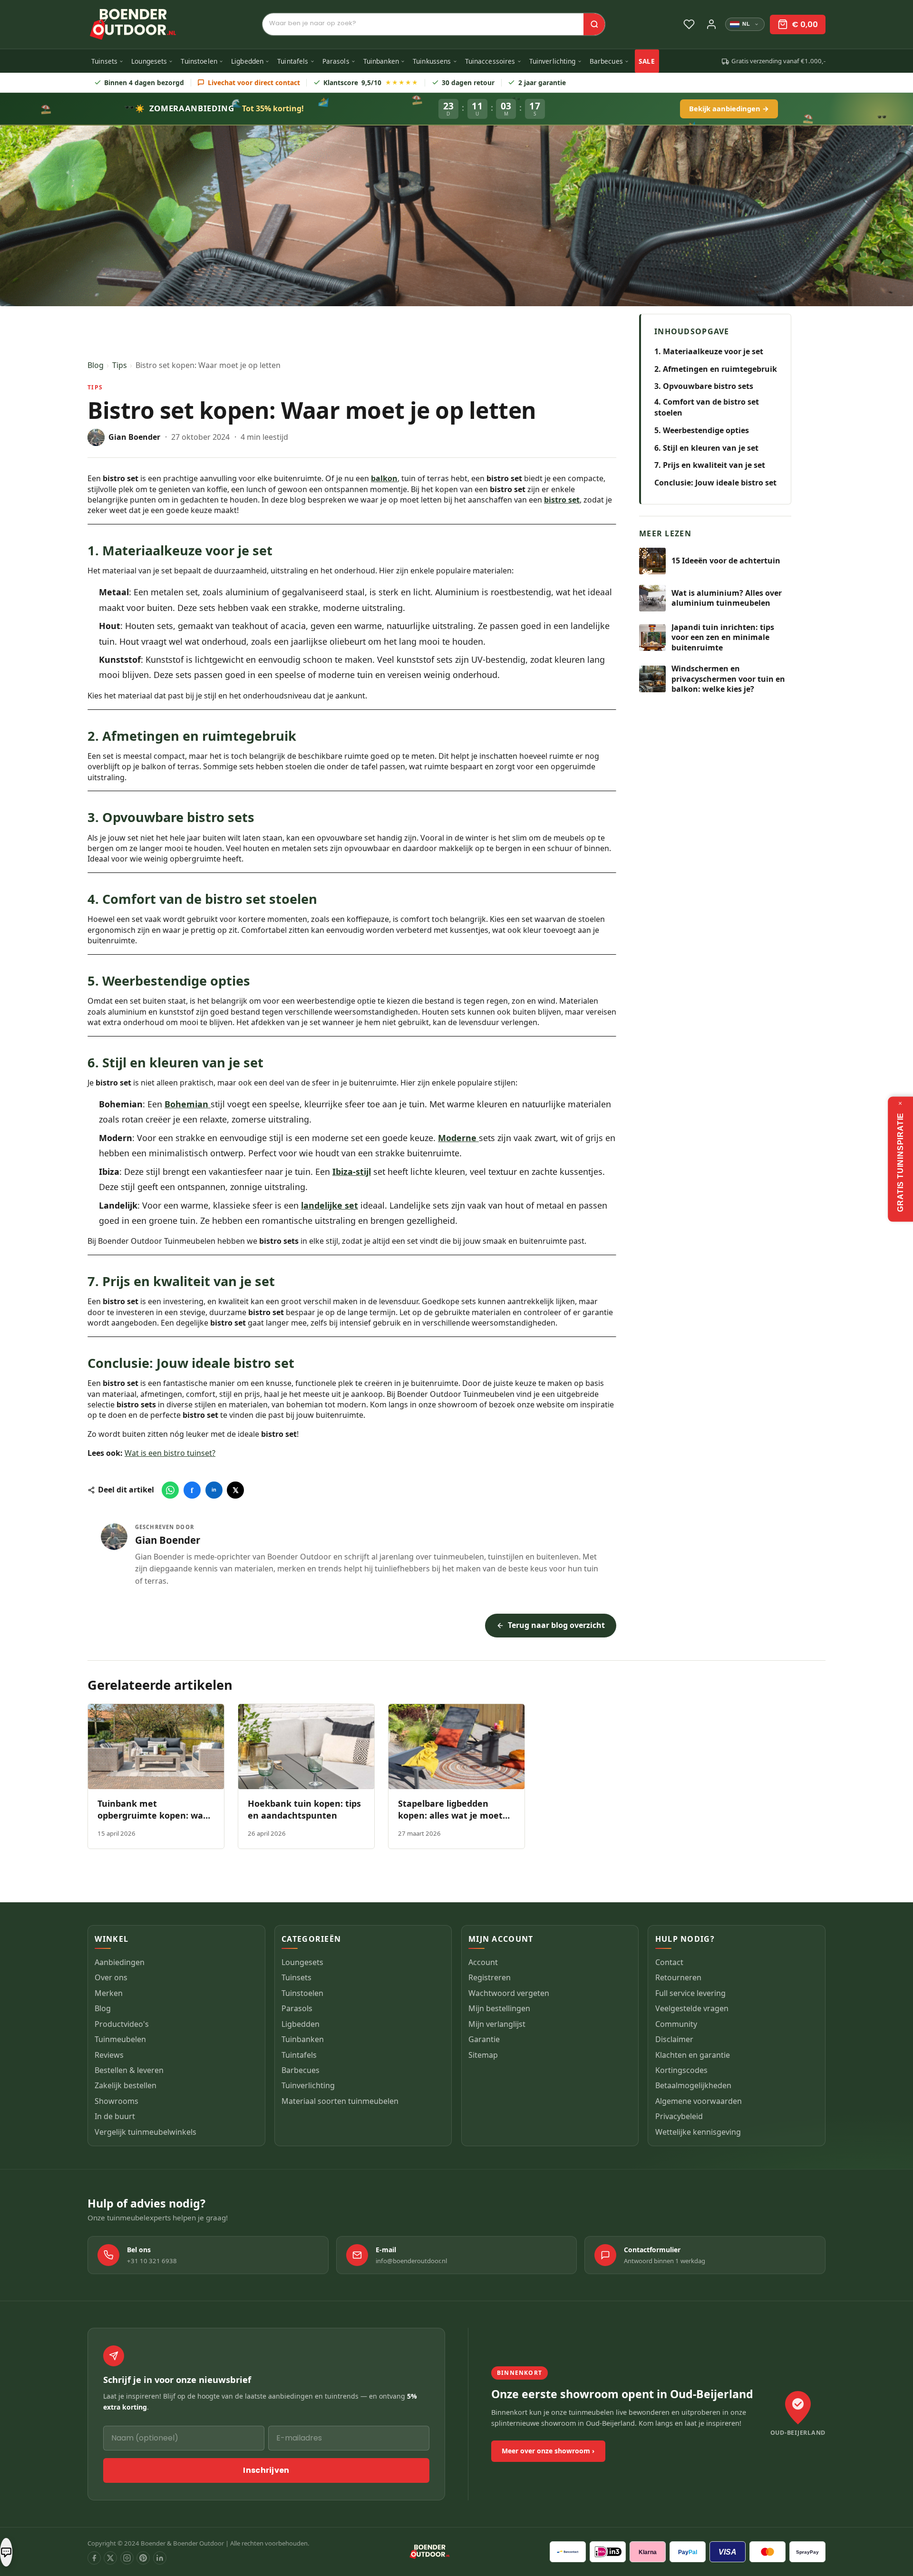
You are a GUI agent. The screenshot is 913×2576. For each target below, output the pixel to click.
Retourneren (678, 1978)
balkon (384, 478)
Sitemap (483, 2055)
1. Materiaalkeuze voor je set (709, 351)
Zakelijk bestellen (126, 2086)
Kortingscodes (681, 2071)
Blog (96, 365)
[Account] (711, 24)
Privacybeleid (679, 2117)
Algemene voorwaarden (699, 2101)
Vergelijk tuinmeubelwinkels (146, 2132)
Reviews (109, 2055)
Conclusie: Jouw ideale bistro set (715, 483)
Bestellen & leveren (129, 2071)
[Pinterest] (143, 2558)
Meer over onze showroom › (548, 2451)
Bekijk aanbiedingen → (729, 108)
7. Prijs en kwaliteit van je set (710, 465)
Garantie (484, 2040)
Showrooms (117, 2101)
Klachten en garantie (693, 2055)
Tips (120, 365)
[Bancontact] (568, 2552)
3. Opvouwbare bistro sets (704, 386)
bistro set (562, 500)
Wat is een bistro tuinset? (170, 1453)
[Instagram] (127, 2558)
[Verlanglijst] (689, 24)
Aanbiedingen (120, 1962)
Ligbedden (247, 61)
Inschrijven (266, 2470)
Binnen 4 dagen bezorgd (144, 82)
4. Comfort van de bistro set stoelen (707, 407)
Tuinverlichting (553, 61)
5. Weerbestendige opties (702, 430)
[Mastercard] (767, 2552)
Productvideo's (122, 2024)
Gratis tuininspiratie (900, 1162)
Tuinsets (104, 61)
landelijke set (330, 1205)
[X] (110, 2558)
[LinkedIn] (160, 2558)
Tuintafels (293, 61)
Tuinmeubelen (120, 2040)
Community (676, 2024)
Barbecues (606, 61)
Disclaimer (674, 2040)
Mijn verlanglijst (497, 2024)
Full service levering (690, 1993)
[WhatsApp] (170, 1490)
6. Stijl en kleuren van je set (706, 447)
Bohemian (188, 1104)
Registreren (490, 1978)
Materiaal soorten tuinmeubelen (340, 2101)
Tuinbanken (381, 61)
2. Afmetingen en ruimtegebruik (716, 368)
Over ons (111, 1978)
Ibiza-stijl (352, 1172)
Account (483, 1962)
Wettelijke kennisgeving (698, 2132)
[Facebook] (94, 2558)
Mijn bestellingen (499, 2009)
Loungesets (149, 61)
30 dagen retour (468, 82)
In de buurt (115, 2117)
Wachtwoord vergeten (509, 1993)
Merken (109, 1993)
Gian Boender (168, 1540)
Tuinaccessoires (490, 61)
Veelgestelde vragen (692, 2009)
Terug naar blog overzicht (556, 1625)
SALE (647, 61)
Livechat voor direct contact (254, 82)
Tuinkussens (432, 61)
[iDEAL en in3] (608, 2552)
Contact (669, 1962)
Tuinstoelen (199, 61)
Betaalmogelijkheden (693, 2086)
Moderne (458, 1138)
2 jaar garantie (542, 82)
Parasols (336, 61)
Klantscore (371, 82)
